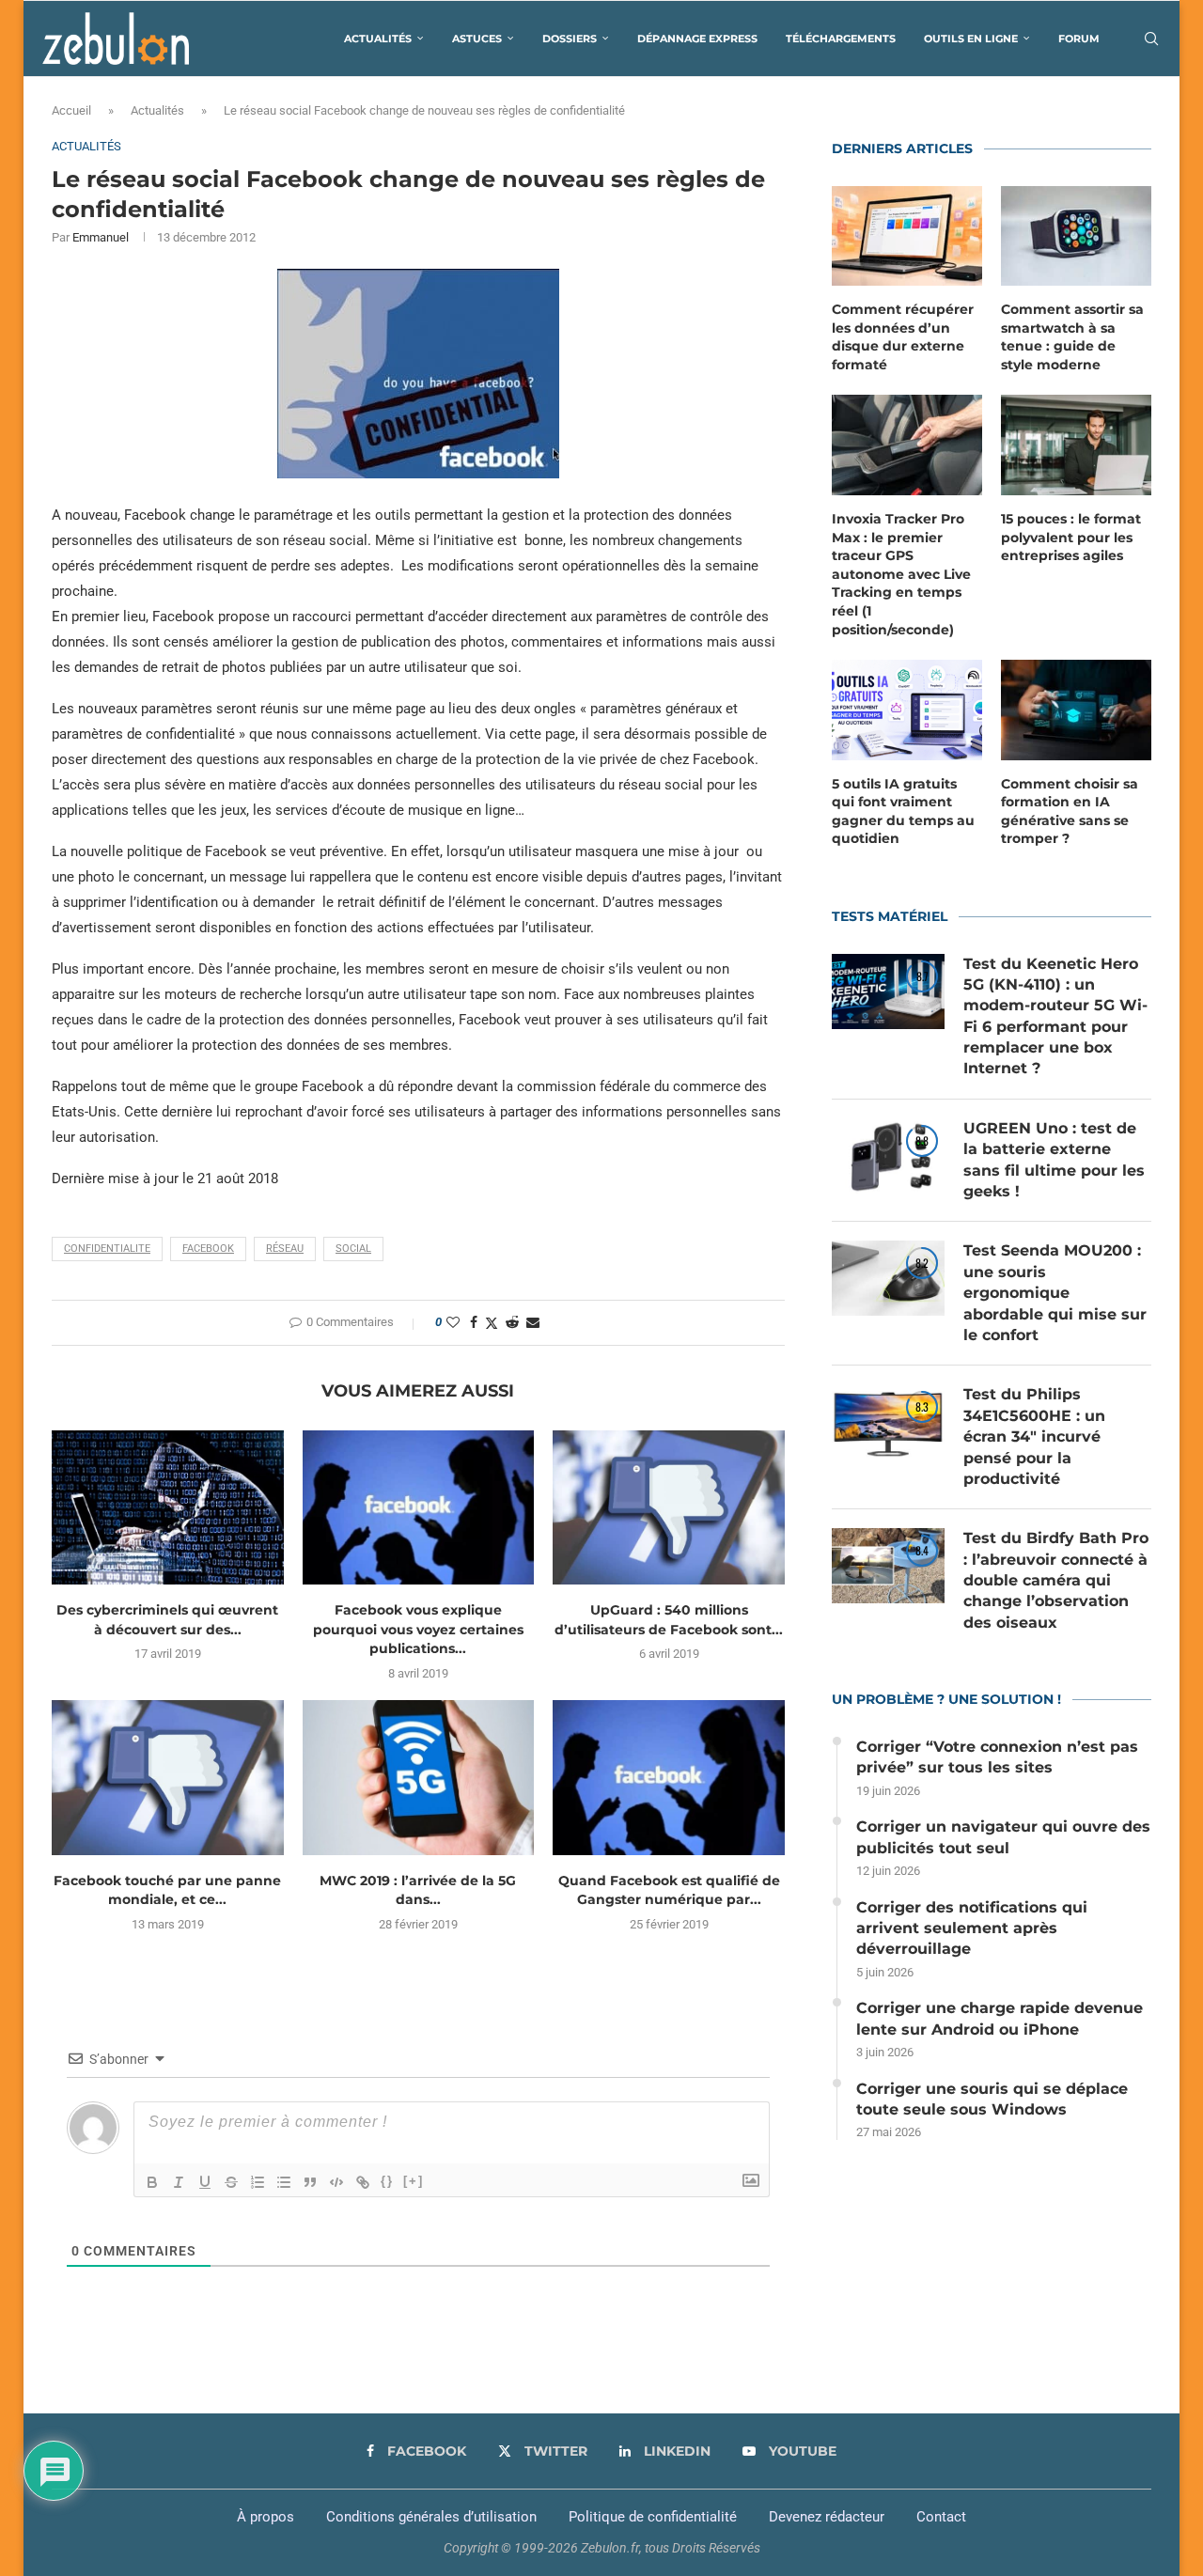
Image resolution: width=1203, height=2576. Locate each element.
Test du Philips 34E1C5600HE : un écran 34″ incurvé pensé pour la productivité (1034, 1436)
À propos (266, 2517)
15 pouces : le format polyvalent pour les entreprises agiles (1071, 537)
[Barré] (231, 2182)
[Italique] (179, 2182)
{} (387, 2181)
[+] (414, 2181)
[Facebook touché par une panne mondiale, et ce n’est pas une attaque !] (168, 1777)
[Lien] (363, 2182)
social (353, 1249)
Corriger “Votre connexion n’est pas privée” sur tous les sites (997, 1757)
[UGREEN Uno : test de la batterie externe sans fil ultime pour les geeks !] (888, 1156)
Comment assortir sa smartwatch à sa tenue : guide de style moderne (1072, 337)
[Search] (1151, 39)
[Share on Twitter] (492, 1323)
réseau (285, 1249)
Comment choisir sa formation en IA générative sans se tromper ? (1070, 812)
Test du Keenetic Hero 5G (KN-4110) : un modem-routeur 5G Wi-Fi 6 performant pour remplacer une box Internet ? (1055, 1016)
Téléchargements (841, 39)
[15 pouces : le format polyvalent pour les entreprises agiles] (1076, 445)
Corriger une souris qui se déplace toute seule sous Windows (992, 2099)
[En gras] (152, 2182)
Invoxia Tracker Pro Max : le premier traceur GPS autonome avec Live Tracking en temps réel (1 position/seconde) (901, 574)
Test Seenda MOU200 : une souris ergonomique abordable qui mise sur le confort (1055, 1293)
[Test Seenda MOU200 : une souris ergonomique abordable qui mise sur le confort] (888, 1278)
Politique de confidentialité (653, 2517)
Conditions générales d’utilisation (431, 2517)
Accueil (71, 110)
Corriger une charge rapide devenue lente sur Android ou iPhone (1000, 2018)
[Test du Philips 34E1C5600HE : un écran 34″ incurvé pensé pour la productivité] (888, 1422)
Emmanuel (101, 237)
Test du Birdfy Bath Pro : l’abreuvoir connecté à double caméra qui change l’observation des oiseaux (1056, 1580)
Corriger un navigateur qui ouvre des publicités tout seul (1003, 1837)
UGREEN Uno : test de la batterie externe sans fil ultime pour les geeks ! (1054, 1160)
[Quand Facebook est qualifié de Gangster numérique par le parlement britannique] (669, 1777)
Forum (1079, 39)
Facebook (208, 1249)
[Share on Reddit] (512, 1322)
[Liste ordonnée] (258, 2182)
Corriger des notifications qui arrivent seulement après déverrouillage (972, 1928)
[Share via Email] (533, 1322)
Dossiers (570, 39)
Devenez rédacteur (827, 2517)
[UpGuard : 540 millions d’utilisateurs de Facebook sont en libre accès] (669, 1507)
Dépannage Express (697, 39)
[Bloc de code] (336, 2182)
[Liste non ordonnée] (284, 2182)
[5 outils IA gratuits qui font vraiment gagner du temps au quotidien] (907, 710)
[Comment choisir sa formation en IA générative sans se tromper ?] (1076, 710)
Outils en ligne (971, 39)
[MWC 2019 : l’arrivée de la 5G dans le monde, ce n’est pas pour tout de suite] (419, 1777)
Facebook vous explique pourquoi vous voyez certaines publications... (418, 1629)
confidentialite (107, 1249)
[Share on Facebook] (474, 1322)
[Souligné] (205, 2182)
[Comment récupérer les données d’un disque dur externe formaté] (907, 236)
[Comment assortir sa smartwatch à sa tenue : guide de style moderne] (1076, 236)
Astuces (477, 39)
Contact (941, 2517)
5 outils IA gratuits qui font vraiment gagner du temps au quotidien (903, 812)
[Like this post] (453, 1322)
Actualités (378, 39)
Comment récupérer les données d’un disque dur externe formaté (903, 337)
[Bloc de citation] (310, 2182)
